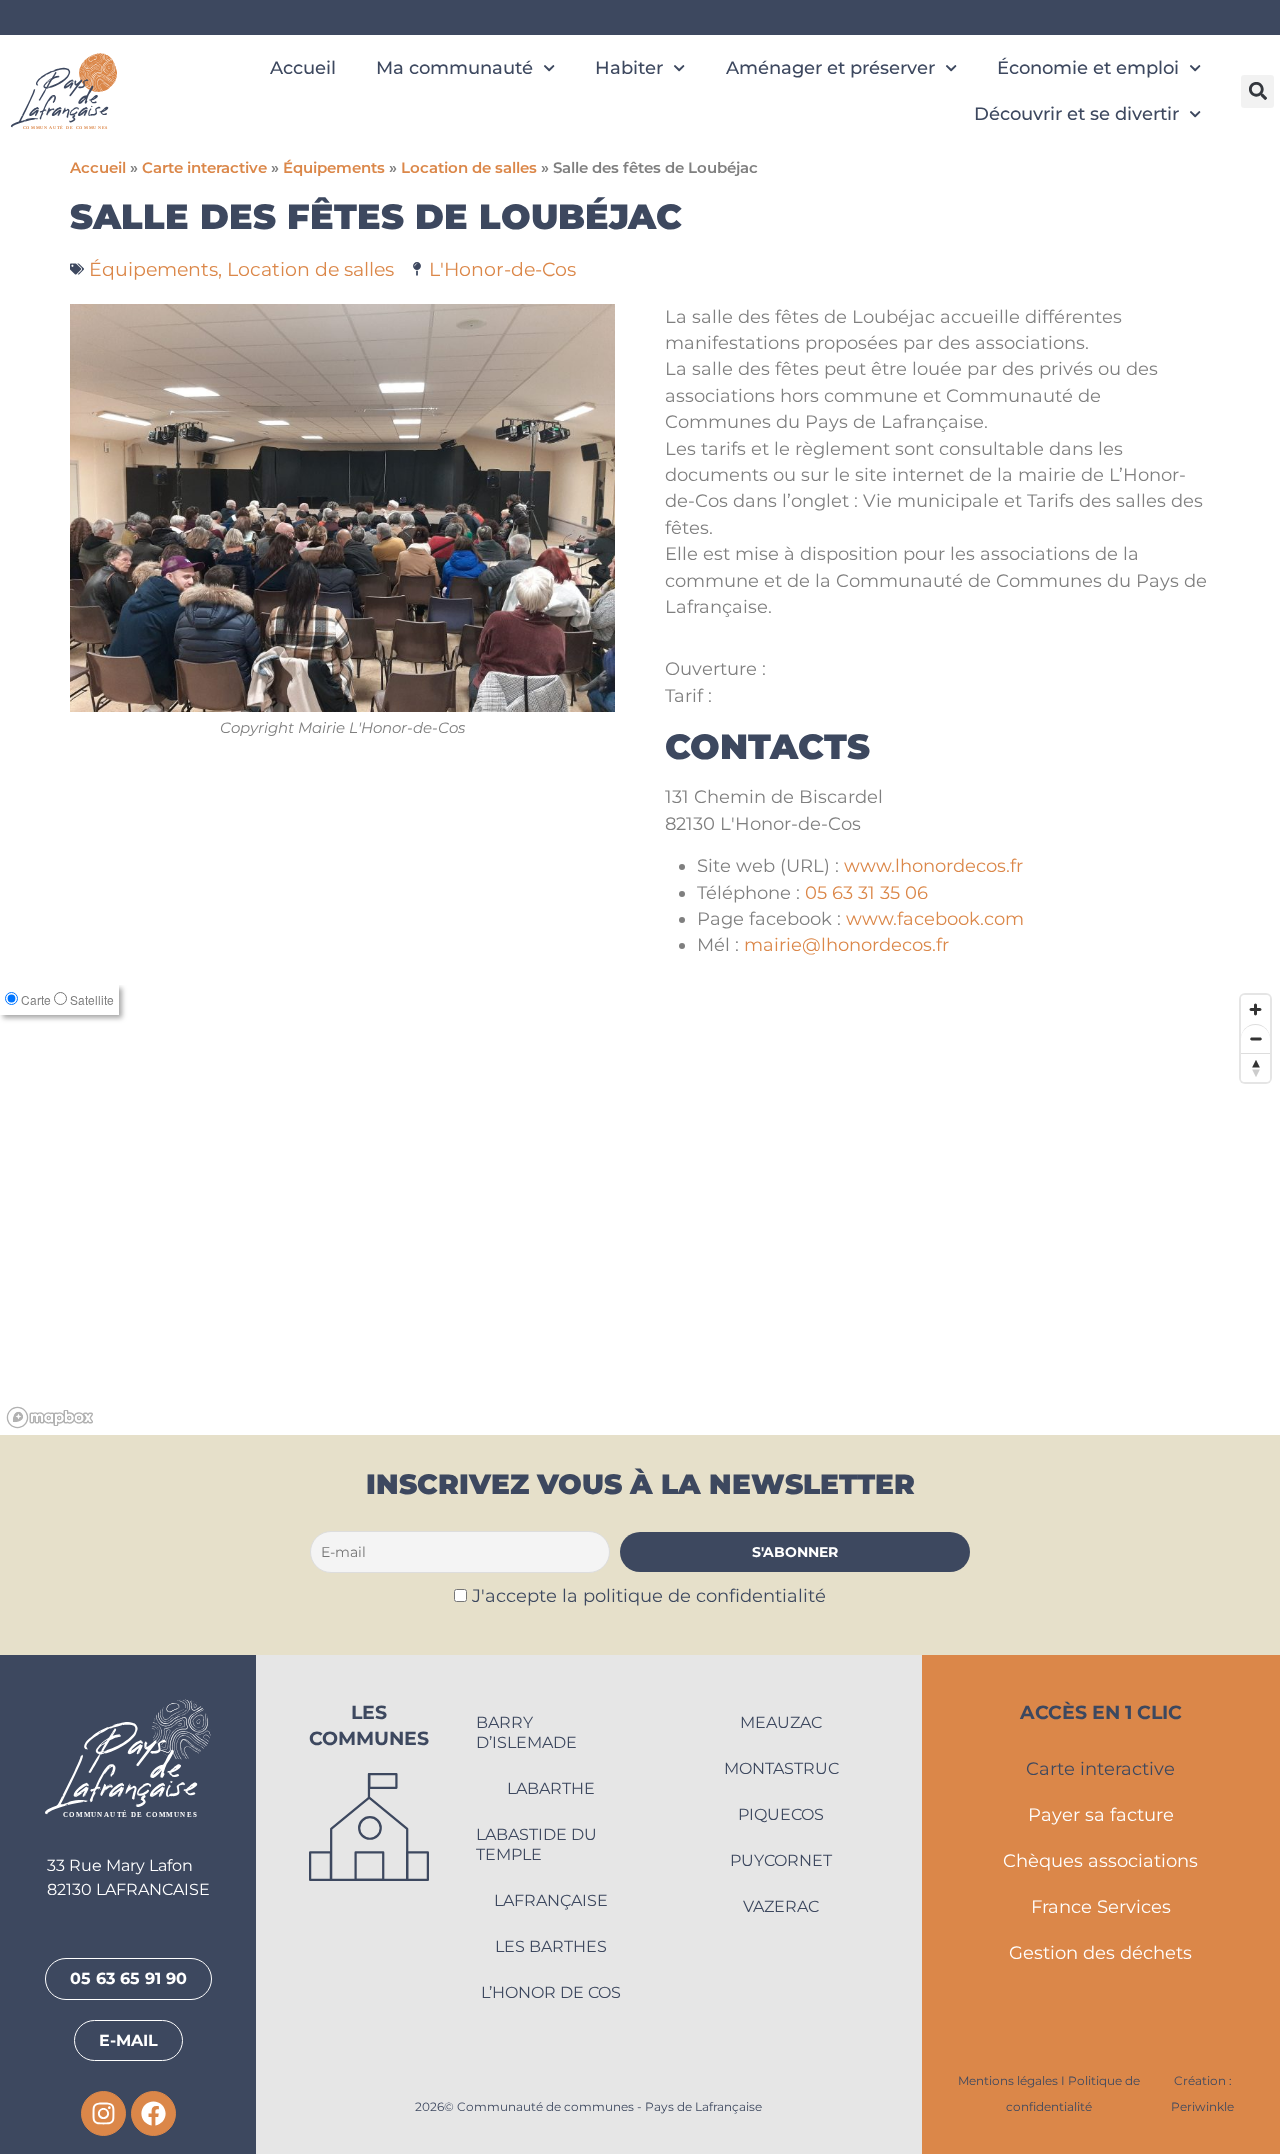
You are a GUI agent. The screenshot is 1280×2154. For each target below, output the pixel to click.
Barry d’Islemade (526, 1732)
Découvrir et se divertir (1076, 113)
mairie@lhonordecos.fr (846, 944)
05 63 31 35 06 (866, 892)
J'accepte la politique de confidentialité (649, 1595)
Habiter (629, 67)
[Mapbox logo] (50, 1417)
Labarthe (551, 1788)
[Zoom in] (1255, 1009)
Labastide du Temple (536, 1844)
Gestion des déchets (1100, 1952)
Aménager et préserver (830, 67)
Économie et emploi (1088, 67)
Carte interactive (204, 168)
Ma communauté (454, 67)
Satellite (92, 999)
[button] (1257, 91)
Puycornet (781, 1860)
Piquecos (781, 1814)
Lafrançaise (551, 1900)
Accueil (303, 67)
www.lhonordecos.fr (933, 865)
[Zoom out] (1255, 1038)
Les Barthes (551, 1946)
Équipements (334, 168)
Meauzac (781, 1722)
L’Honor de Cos (551, 1992)
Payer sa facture (1101, 1814)
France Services (1101, 1906)
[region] (640, 1210)
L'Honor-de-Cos (502, 269)
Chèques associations (1100, 1860)
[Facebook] (153, 2113)
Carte (36, 999)
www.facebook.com (935, 918)
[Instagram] (103, 2113)
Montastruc (781, 1768)
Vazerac (781, 1906)
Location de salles (469, 168)
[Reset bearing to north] (1255, 1067)
